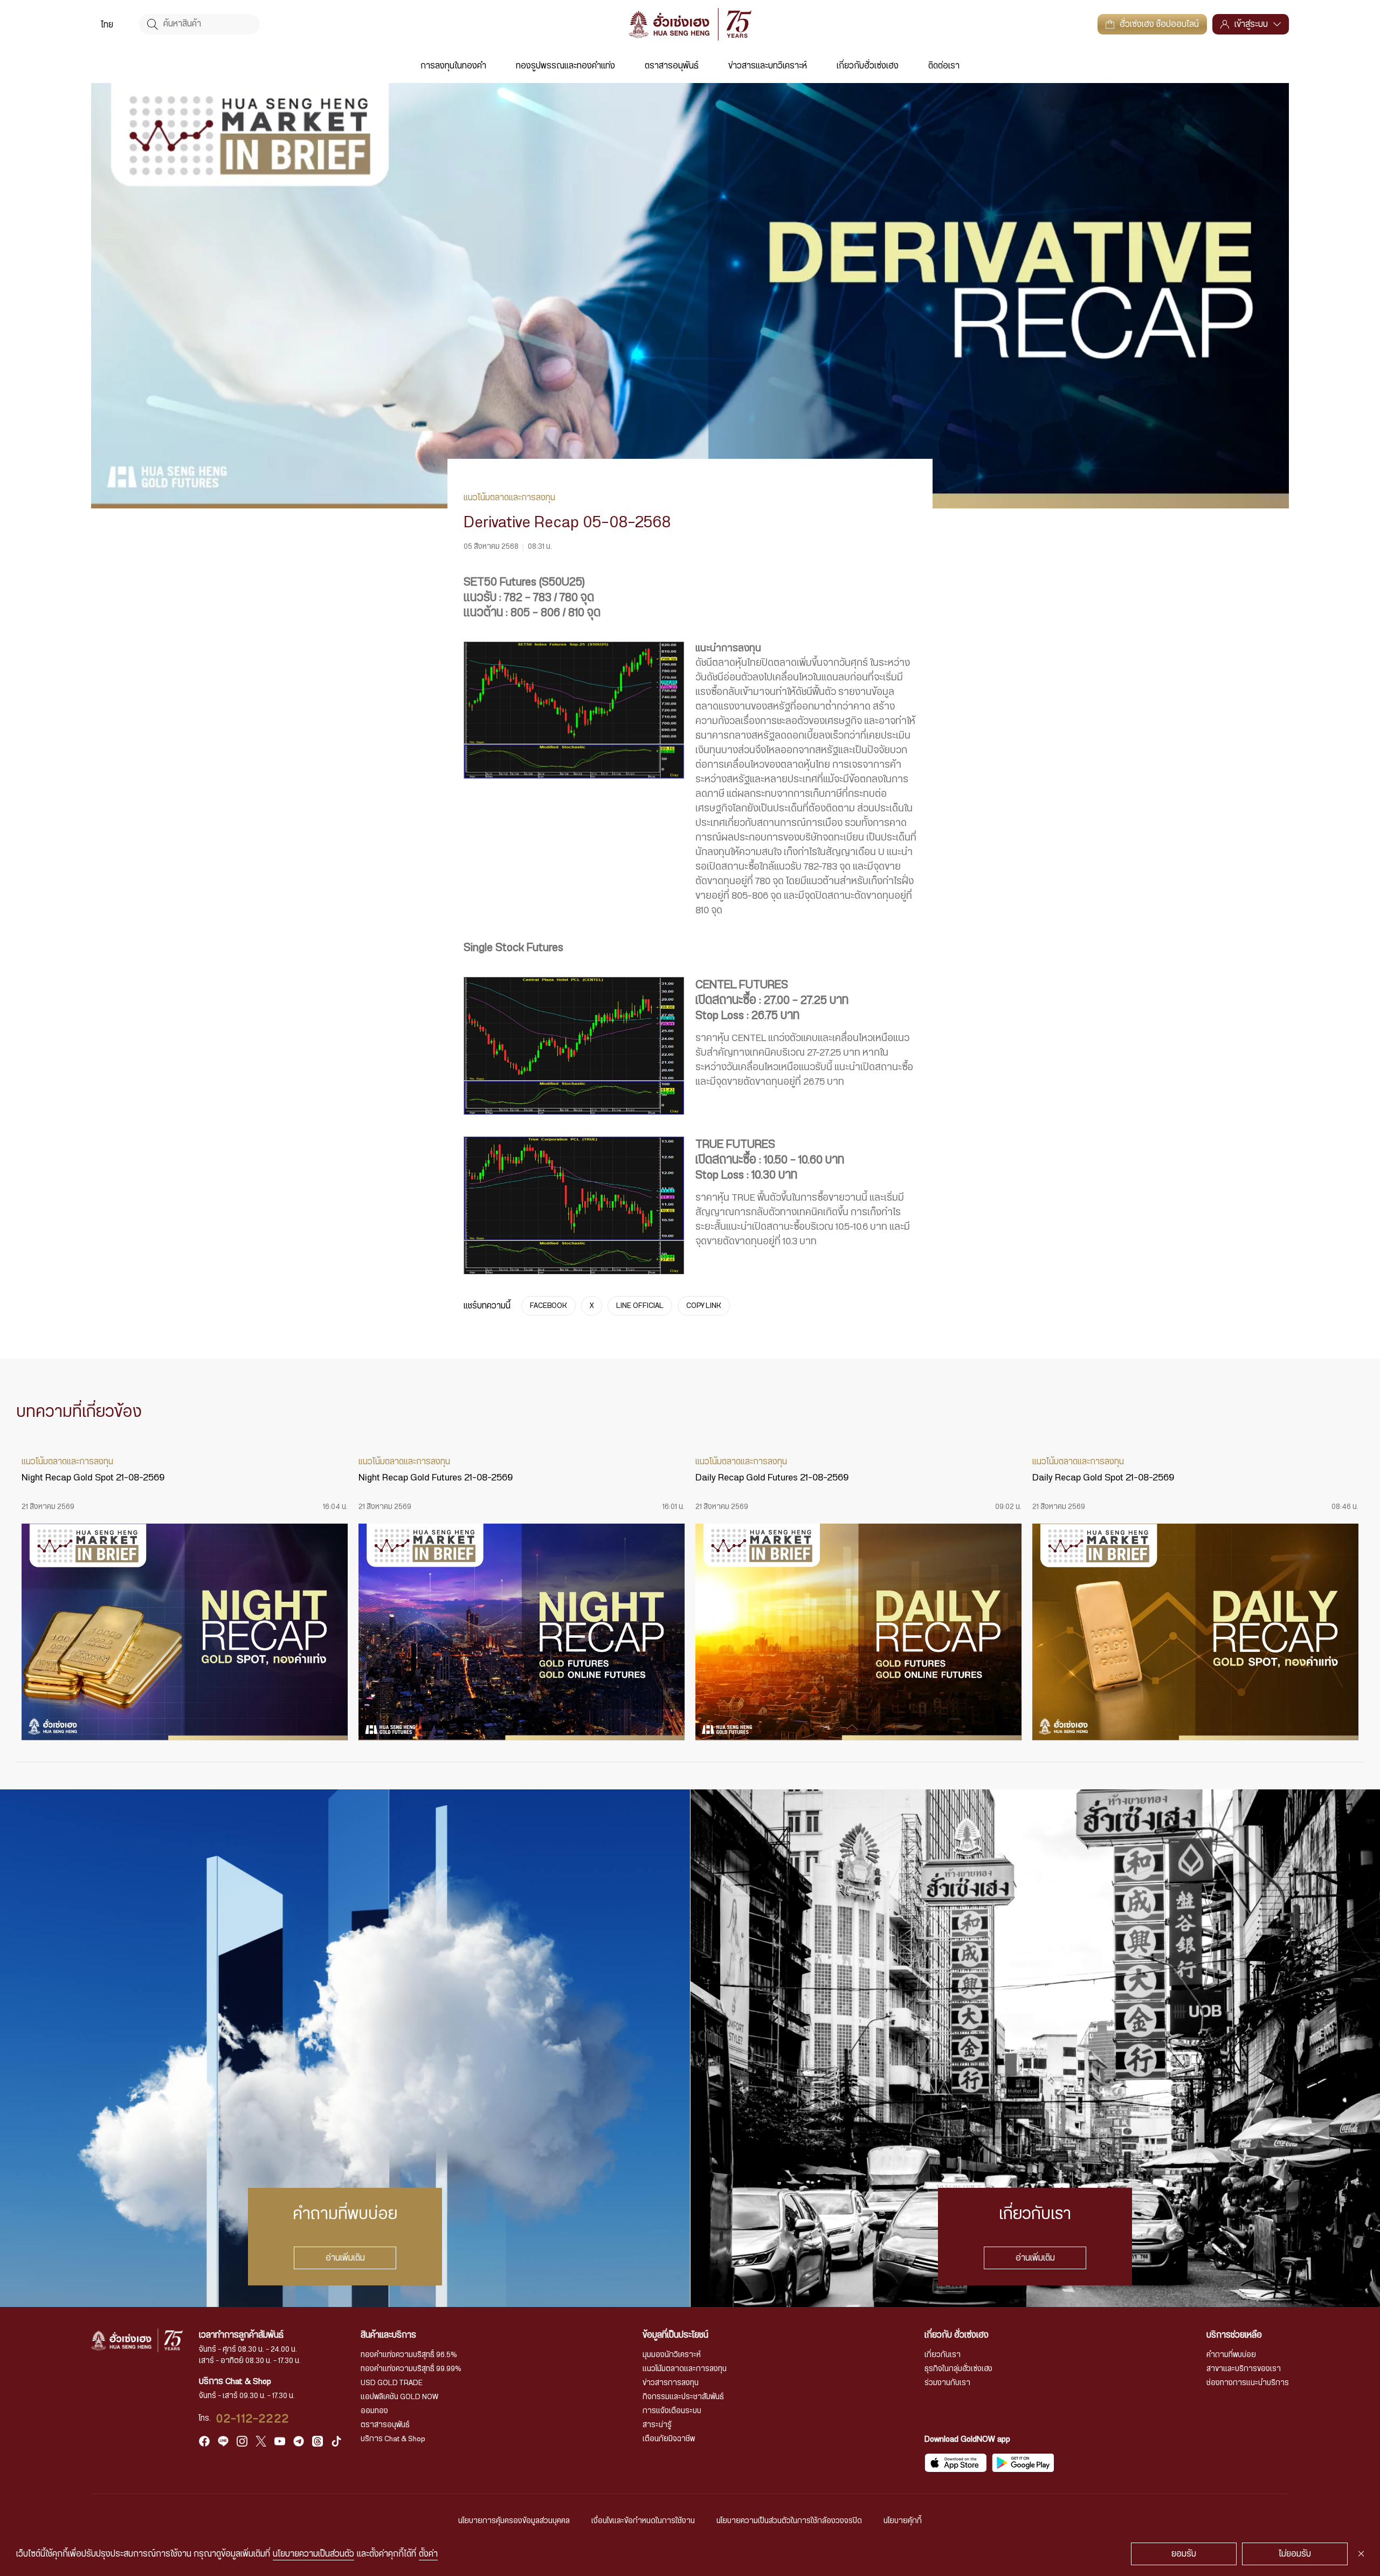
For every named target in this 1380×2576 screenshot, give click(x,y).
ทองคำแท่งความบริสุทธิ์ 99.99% (411, 2369)
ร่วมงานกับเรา (947, 2383)
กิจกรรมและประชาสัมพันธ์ (683, 2397)
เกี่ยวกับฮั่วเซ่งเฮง (868, 66)
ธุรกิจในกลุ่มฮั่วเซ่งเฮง (958, 2369)
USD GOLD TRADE (392, 2383)
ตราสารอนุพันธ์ (672, 66)
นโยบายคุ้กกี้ (903, 2521)
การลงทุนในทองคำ (453, 66)
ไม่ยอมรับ (1295, 2554)
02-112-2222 (253, 2419)
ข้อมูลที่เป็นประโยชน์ (675, 2335)
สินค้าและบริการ (388, 2335)
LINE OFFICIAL (640, 1306)
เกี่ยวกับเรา (943, 2355)
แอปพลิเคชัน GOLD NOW (399, 2397)
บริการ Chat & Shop (393, 2439)
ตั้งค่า (428, 2554)
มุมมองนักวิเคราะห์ (672, 2355)
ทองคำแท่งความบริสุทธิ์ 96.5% (409, 2355)
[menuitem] (107, 24)
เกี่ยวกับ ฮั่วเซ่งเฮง (957, 2335)
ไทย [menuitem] (107, 25)
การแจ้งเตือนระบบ (672, 2411)
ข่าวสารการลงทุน (671, 2383)
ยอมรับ (1184, 2554)
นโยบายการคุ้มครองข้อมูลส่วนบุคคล (514, 2521)
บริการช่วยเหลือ (1234, 2335)
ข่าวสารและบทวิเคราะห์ (768, 66)
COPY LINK (704, 1306)
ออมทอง (374, 2411)
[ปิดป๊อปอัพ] (1361, 2554)
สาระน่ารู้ (657, 2425)
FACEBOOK (548, 1306)
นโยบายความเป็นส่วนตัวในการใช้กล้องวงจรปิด (789, 2521)
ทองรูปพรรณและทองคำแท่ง (565, 66)
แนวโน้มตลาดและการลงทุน (685, 2369)
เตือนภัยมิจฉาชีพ (669, 2439)
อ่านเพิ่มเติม (345, 2258)
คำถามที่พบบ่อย (1231, 2355)
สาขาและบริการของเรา (1244, 2369)
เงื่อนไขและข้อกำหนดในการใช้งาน (643, 2521)
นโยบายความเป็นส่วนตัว (313, 2554)
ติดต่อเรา (944, 66)
